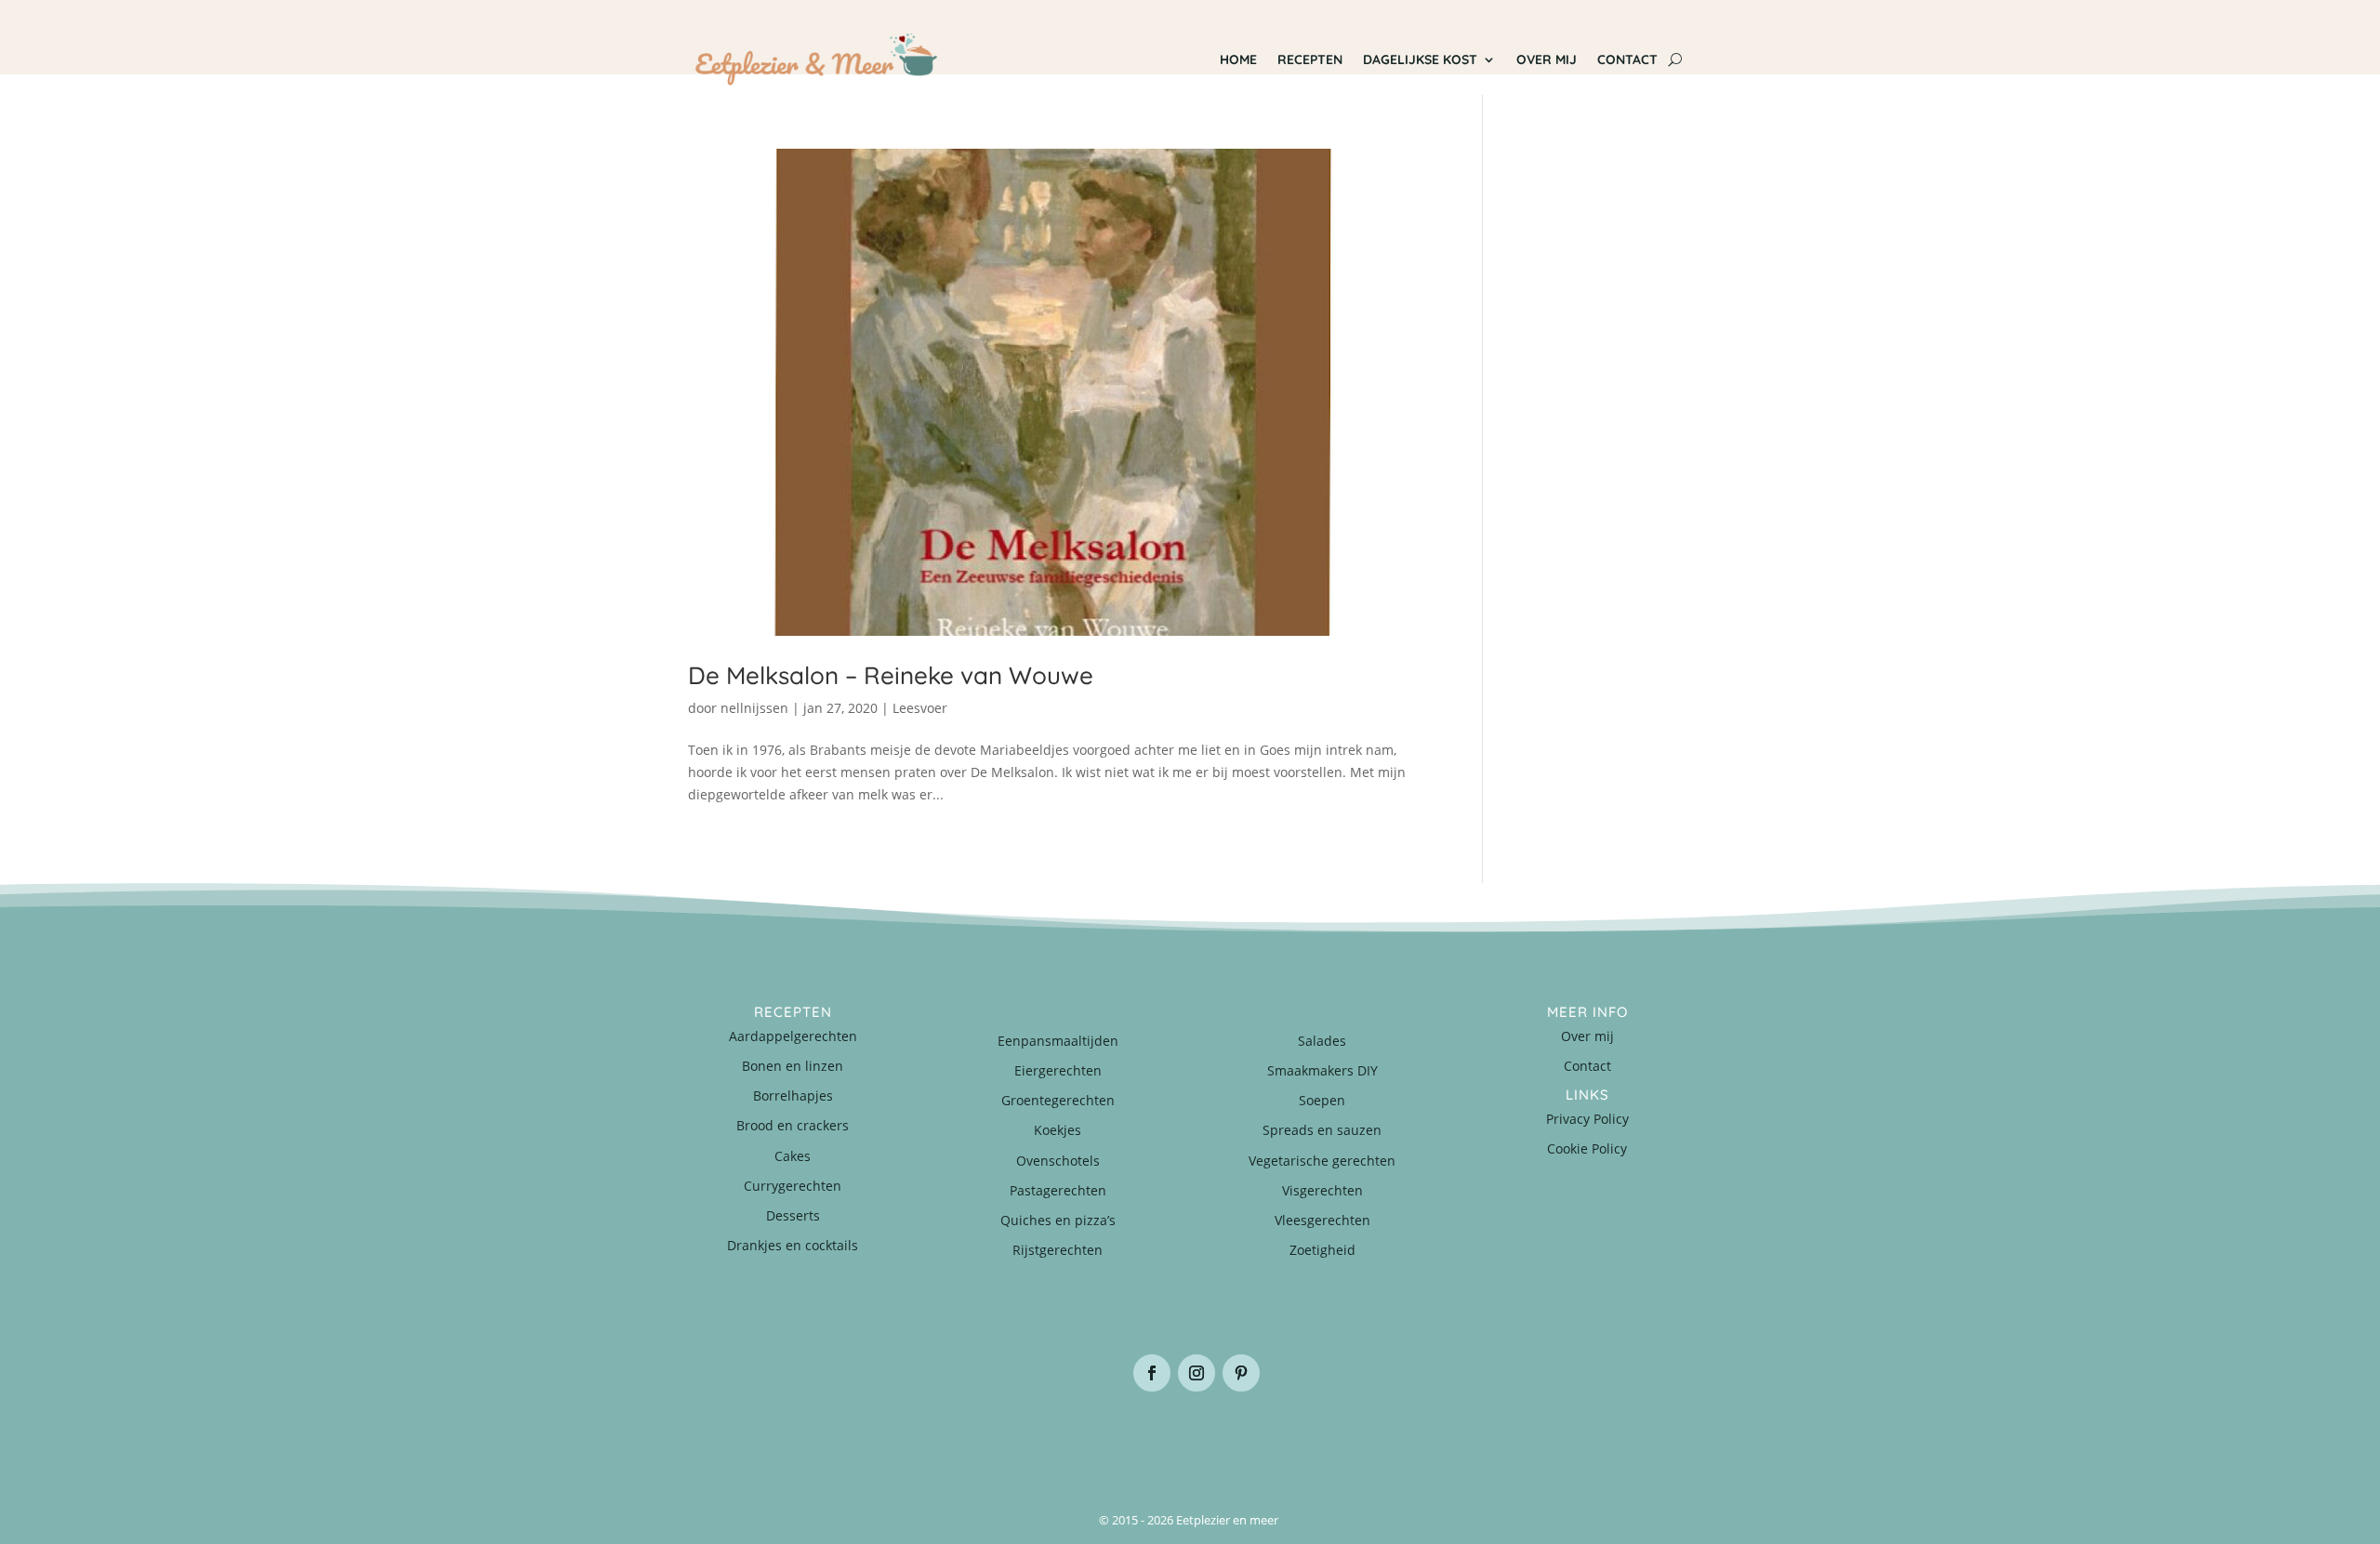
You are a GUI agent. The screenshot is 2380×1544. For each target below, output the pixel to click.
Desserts (793, 1215)
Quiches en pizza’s (1058, 1220)
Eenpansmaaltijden (1058, 1041)
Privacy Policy (1587, 1119)
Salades (1322, 1041)
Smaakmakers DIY (1322, 1070)
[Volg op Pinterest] (1241, 1373)
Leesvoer (920, 708)
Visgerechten (1322, 1190)
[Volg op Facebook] (1152, 1373)
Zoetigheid (1322, 1250)
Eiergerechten (1058, 1070)
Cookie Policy (1587, 1148)
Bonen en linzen (793, 1066)
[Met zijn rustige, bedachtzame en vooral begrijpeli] (772, 1438)
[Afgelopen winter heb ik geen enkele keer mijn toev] (1106, 1438)
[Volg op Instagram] (1197, 1373)
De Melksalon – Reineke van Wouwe (891, 675)
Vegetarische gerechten (1322, 1161)
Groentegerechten (1058, 1100)
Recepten (1310, 59)
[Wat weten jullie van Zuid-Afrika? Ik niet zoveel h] (1441, 1438)
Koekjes (1058, 1130)
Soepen (1322, 1100)
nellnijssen (754, 708)
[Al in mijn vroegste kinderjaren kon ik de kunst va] (1608, 1438)
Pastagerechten (1058, 1190)
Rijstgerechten (1058, 1250)
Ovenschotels (1058, 1161)
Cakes (793, 1156)
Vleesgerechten (1322, 1220)
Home (1238, 59)
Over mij (1547, 59)
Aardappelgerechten (793, 1036)
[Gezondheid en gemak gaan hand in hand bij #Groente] (939, 1438)
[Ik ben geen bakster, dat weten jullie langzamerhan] (1274, 1438)
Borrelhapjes (793, 1095)
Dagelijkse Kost (1420, 59)
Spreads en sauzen (1322, 1130)
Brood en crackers (793, 1125)
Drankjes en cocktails (793, 1245)
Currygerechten (793, 1186)
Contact (1627, 59)
